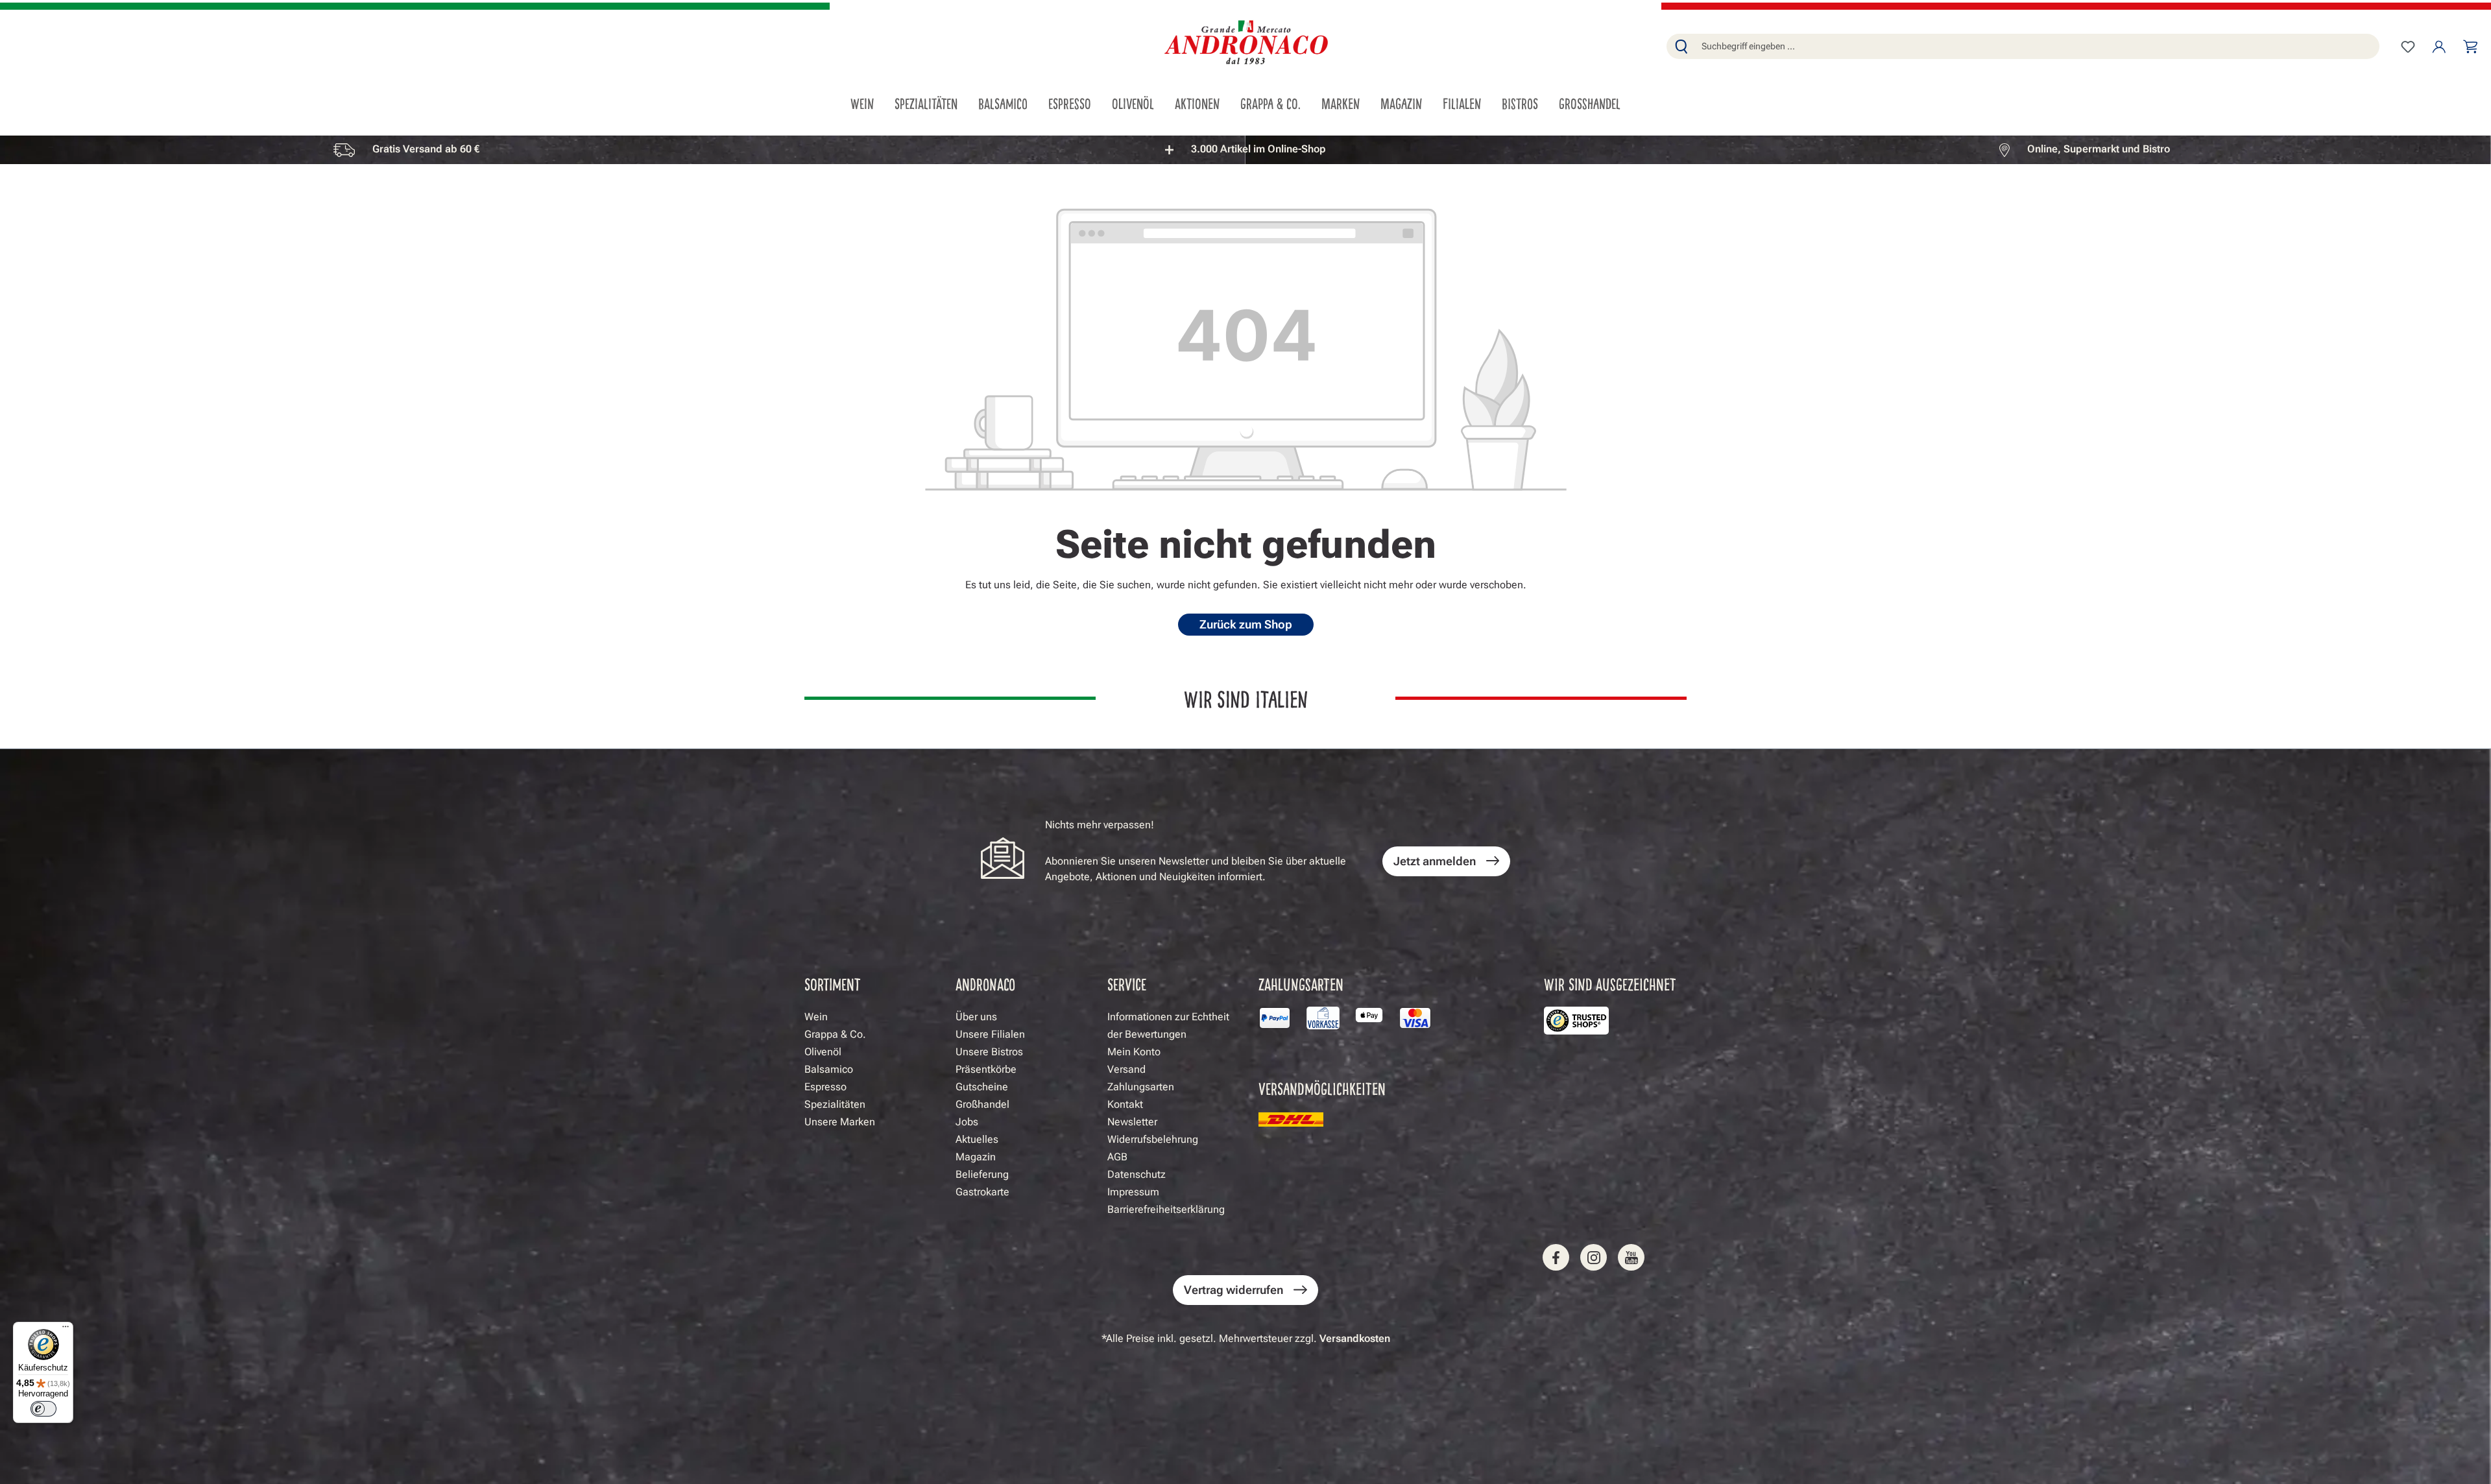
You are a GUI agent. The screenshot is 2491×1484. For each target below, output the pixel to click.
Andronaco (985, 984)
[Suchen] (1681, 46)
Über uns (976, 1017)
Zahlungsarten (1141, 1087)
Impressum (1133, 1192)
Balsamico (829, 1069)
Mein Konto (1134, 1052)
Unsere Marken (840, 1122)
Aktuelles (977, 1139)
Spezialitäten (835, 1104)
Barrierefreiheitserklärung (1166, 1209)
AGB (1117, 1157)
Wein (816, 1017)
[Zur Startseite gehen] (1245, 44)
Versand (1126, 1069)
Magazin (976, 1157)
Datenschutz (1137, 1174)
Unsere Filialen (990, 1034)
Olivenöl (823, 1052)
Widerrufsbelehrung (1153, 1139)
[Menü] (66, 1330)
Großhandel (982, 1104)
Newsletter (1132, 1122)
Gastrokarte (982, 1192)
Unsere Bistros (989, 1052)
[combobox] (2038, 46)
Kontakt (1125, 1104)
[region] (1245, 150)
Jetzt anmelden (1435, 861)
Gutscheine (982, 1087)
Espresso (825, 1087)
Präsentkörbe (986, 1069)
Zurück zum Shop (1246, 624)
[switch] (43, 1409)
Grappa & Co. (835, 1034)
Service (1127, 984)
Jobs (967, 1122)
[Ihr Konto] (2439, 47)
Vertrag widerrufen (1233, 1290)
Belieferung (982, 1174)
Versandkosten (1355, 1338)
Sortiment (833, 984)
